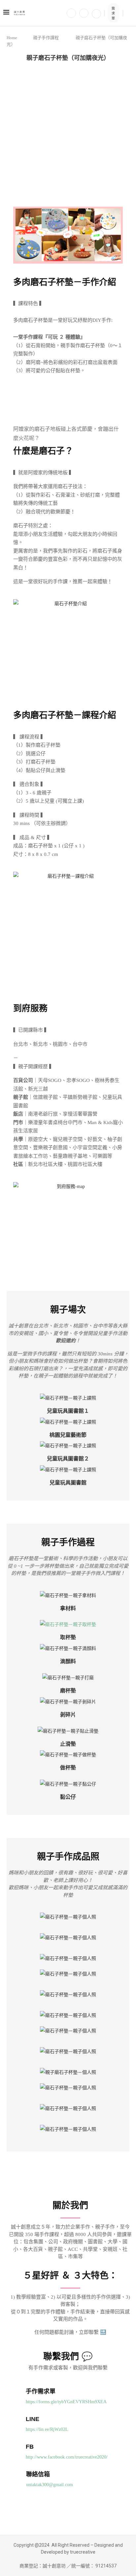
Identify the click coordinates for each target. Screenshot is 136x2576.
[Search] (129, 13)
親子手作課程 (46, 38)
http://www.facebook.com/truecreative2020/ (67, 2457)
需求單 (113, 13)
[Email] (84, 13)
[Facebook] (71, 13)
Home (12, 38)
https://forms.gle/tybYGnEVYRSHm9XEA (66, 2402)
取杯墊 (68, 1637)
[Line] (96, 13)
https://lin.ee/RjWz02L (47, 2429)
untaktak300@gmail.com (50, 2485)
